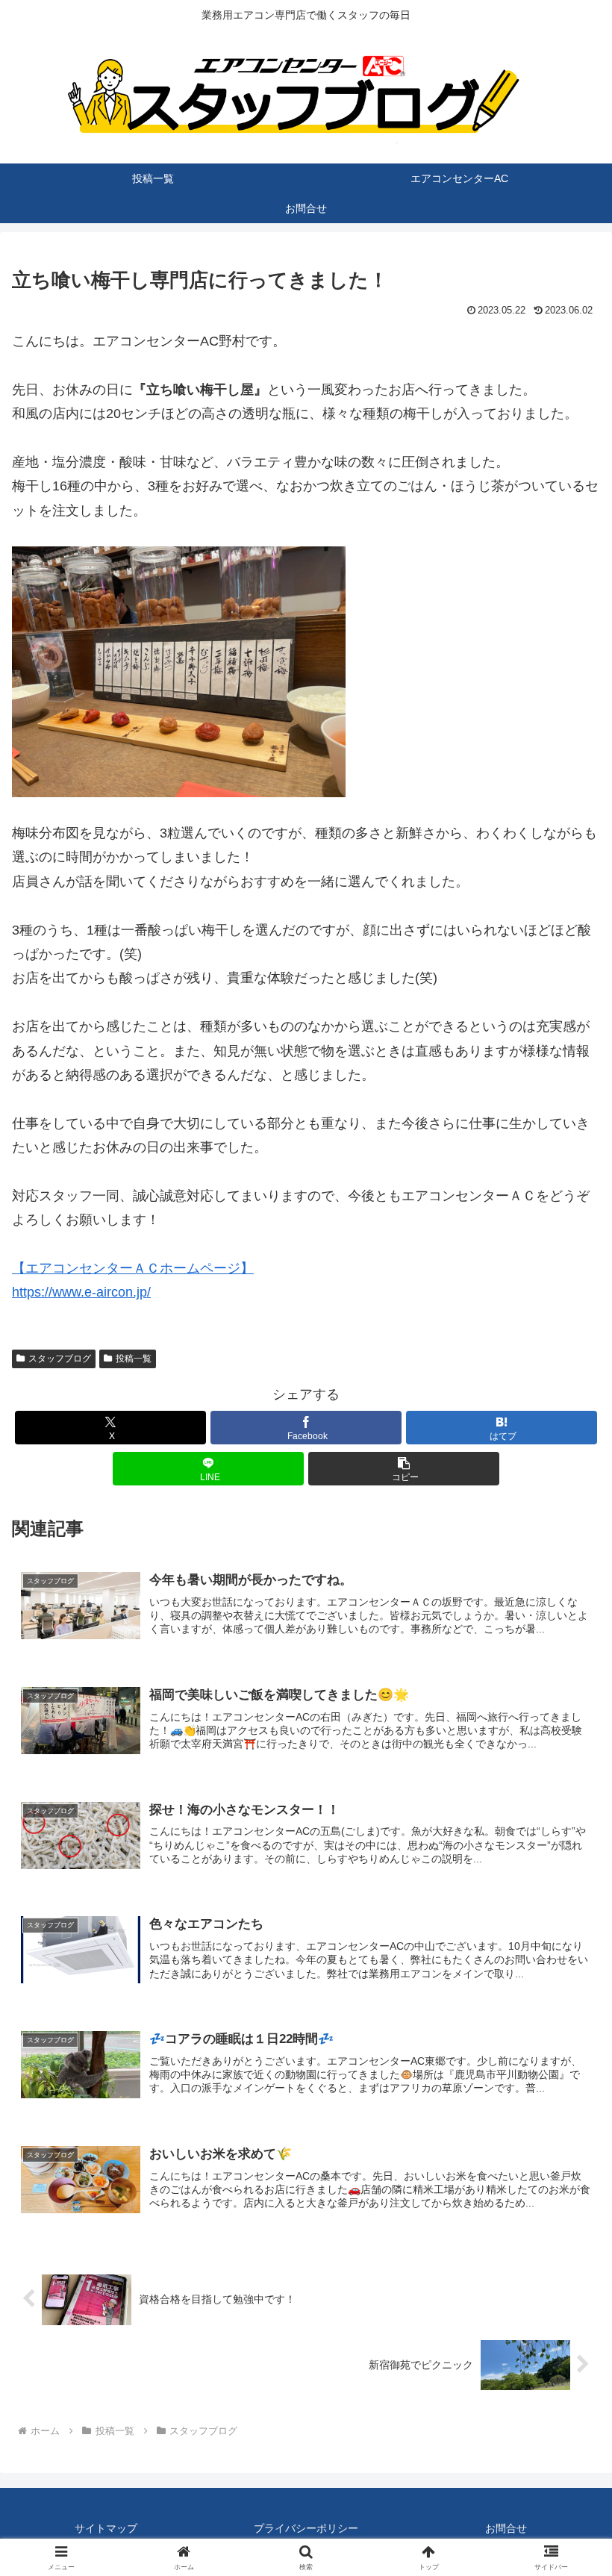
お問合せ (506, 2528)
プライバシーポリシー (306, 2528)
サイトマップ (106, 2528)
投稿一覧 (134, 1359)
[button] (404, 1469)
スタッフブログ (60, 1359)
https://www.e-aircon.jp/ (81, 1292)
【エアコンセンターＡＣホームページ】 (133, 1268)
